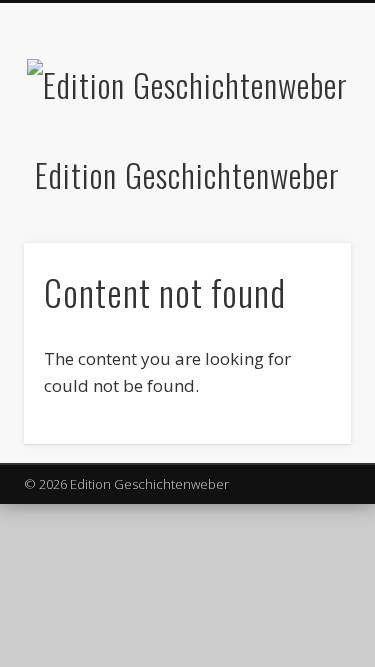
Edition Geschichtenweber (187, 174)
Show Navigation (303, 179)
